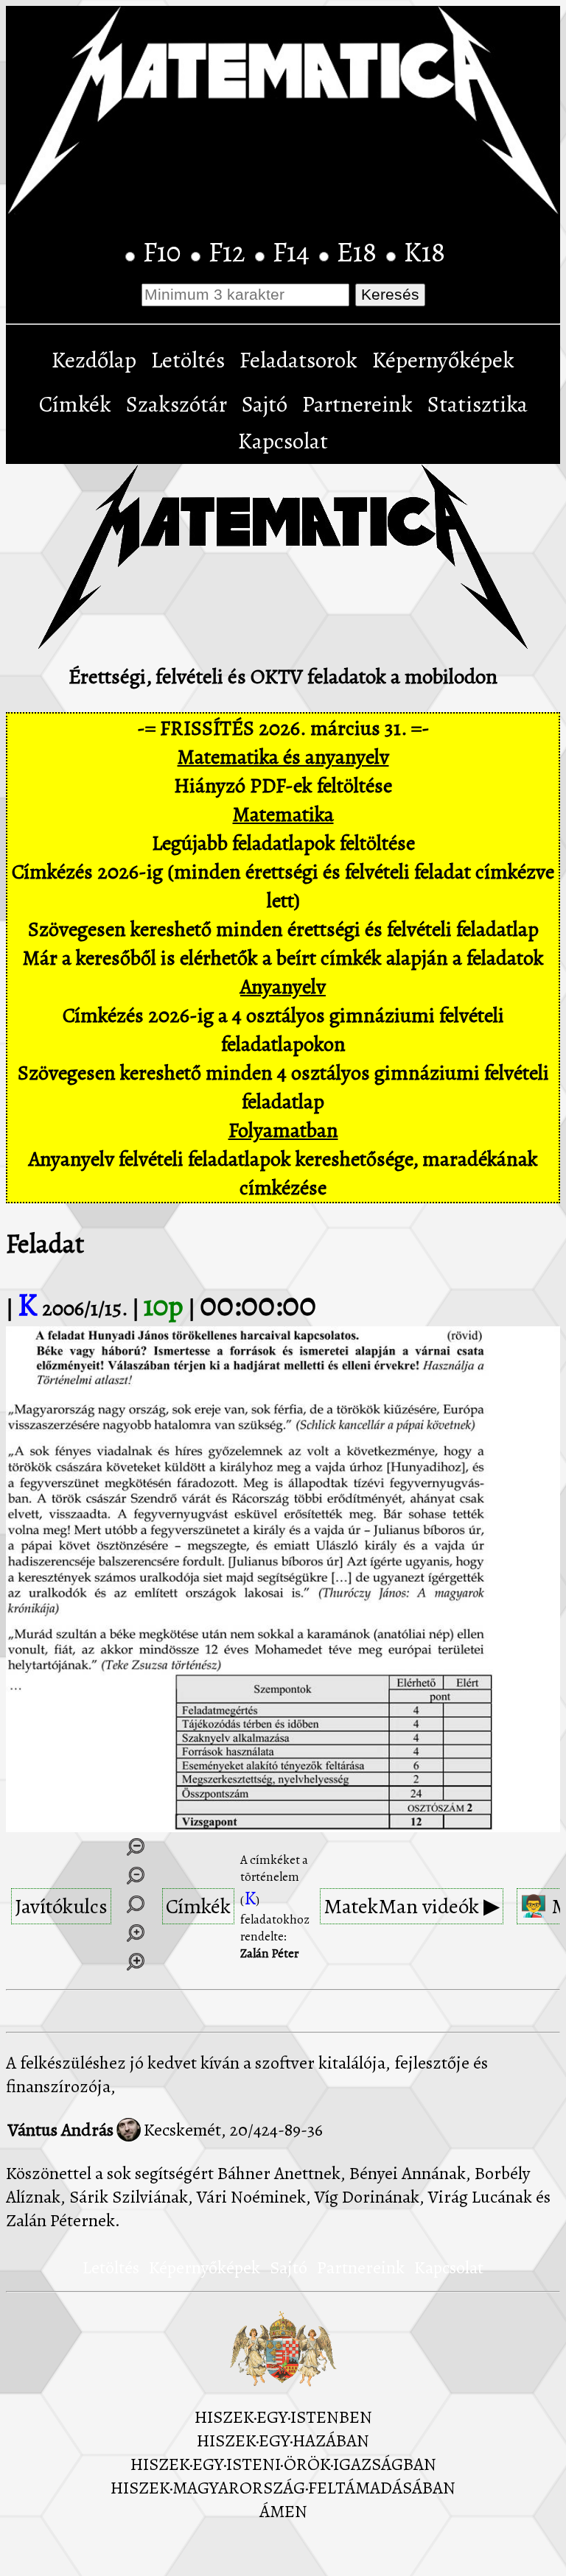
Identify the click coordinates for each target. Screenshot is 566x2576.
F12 (230, 252)
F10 (165, 252)
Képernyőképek (443, 360)
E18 (360, 252)
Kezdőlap (94, 360)
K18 (424, 252)
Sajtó (265, 404)
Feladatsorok (298, 360)
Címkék (75, 404)
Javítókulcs (61, 1906)
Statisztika (478, 404)
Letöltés (188, 360)
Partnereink (357, 404)
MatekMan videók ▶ (412, 1906)
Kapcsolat (283, 441)
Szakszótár (177, 404)
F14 (294, 252)
